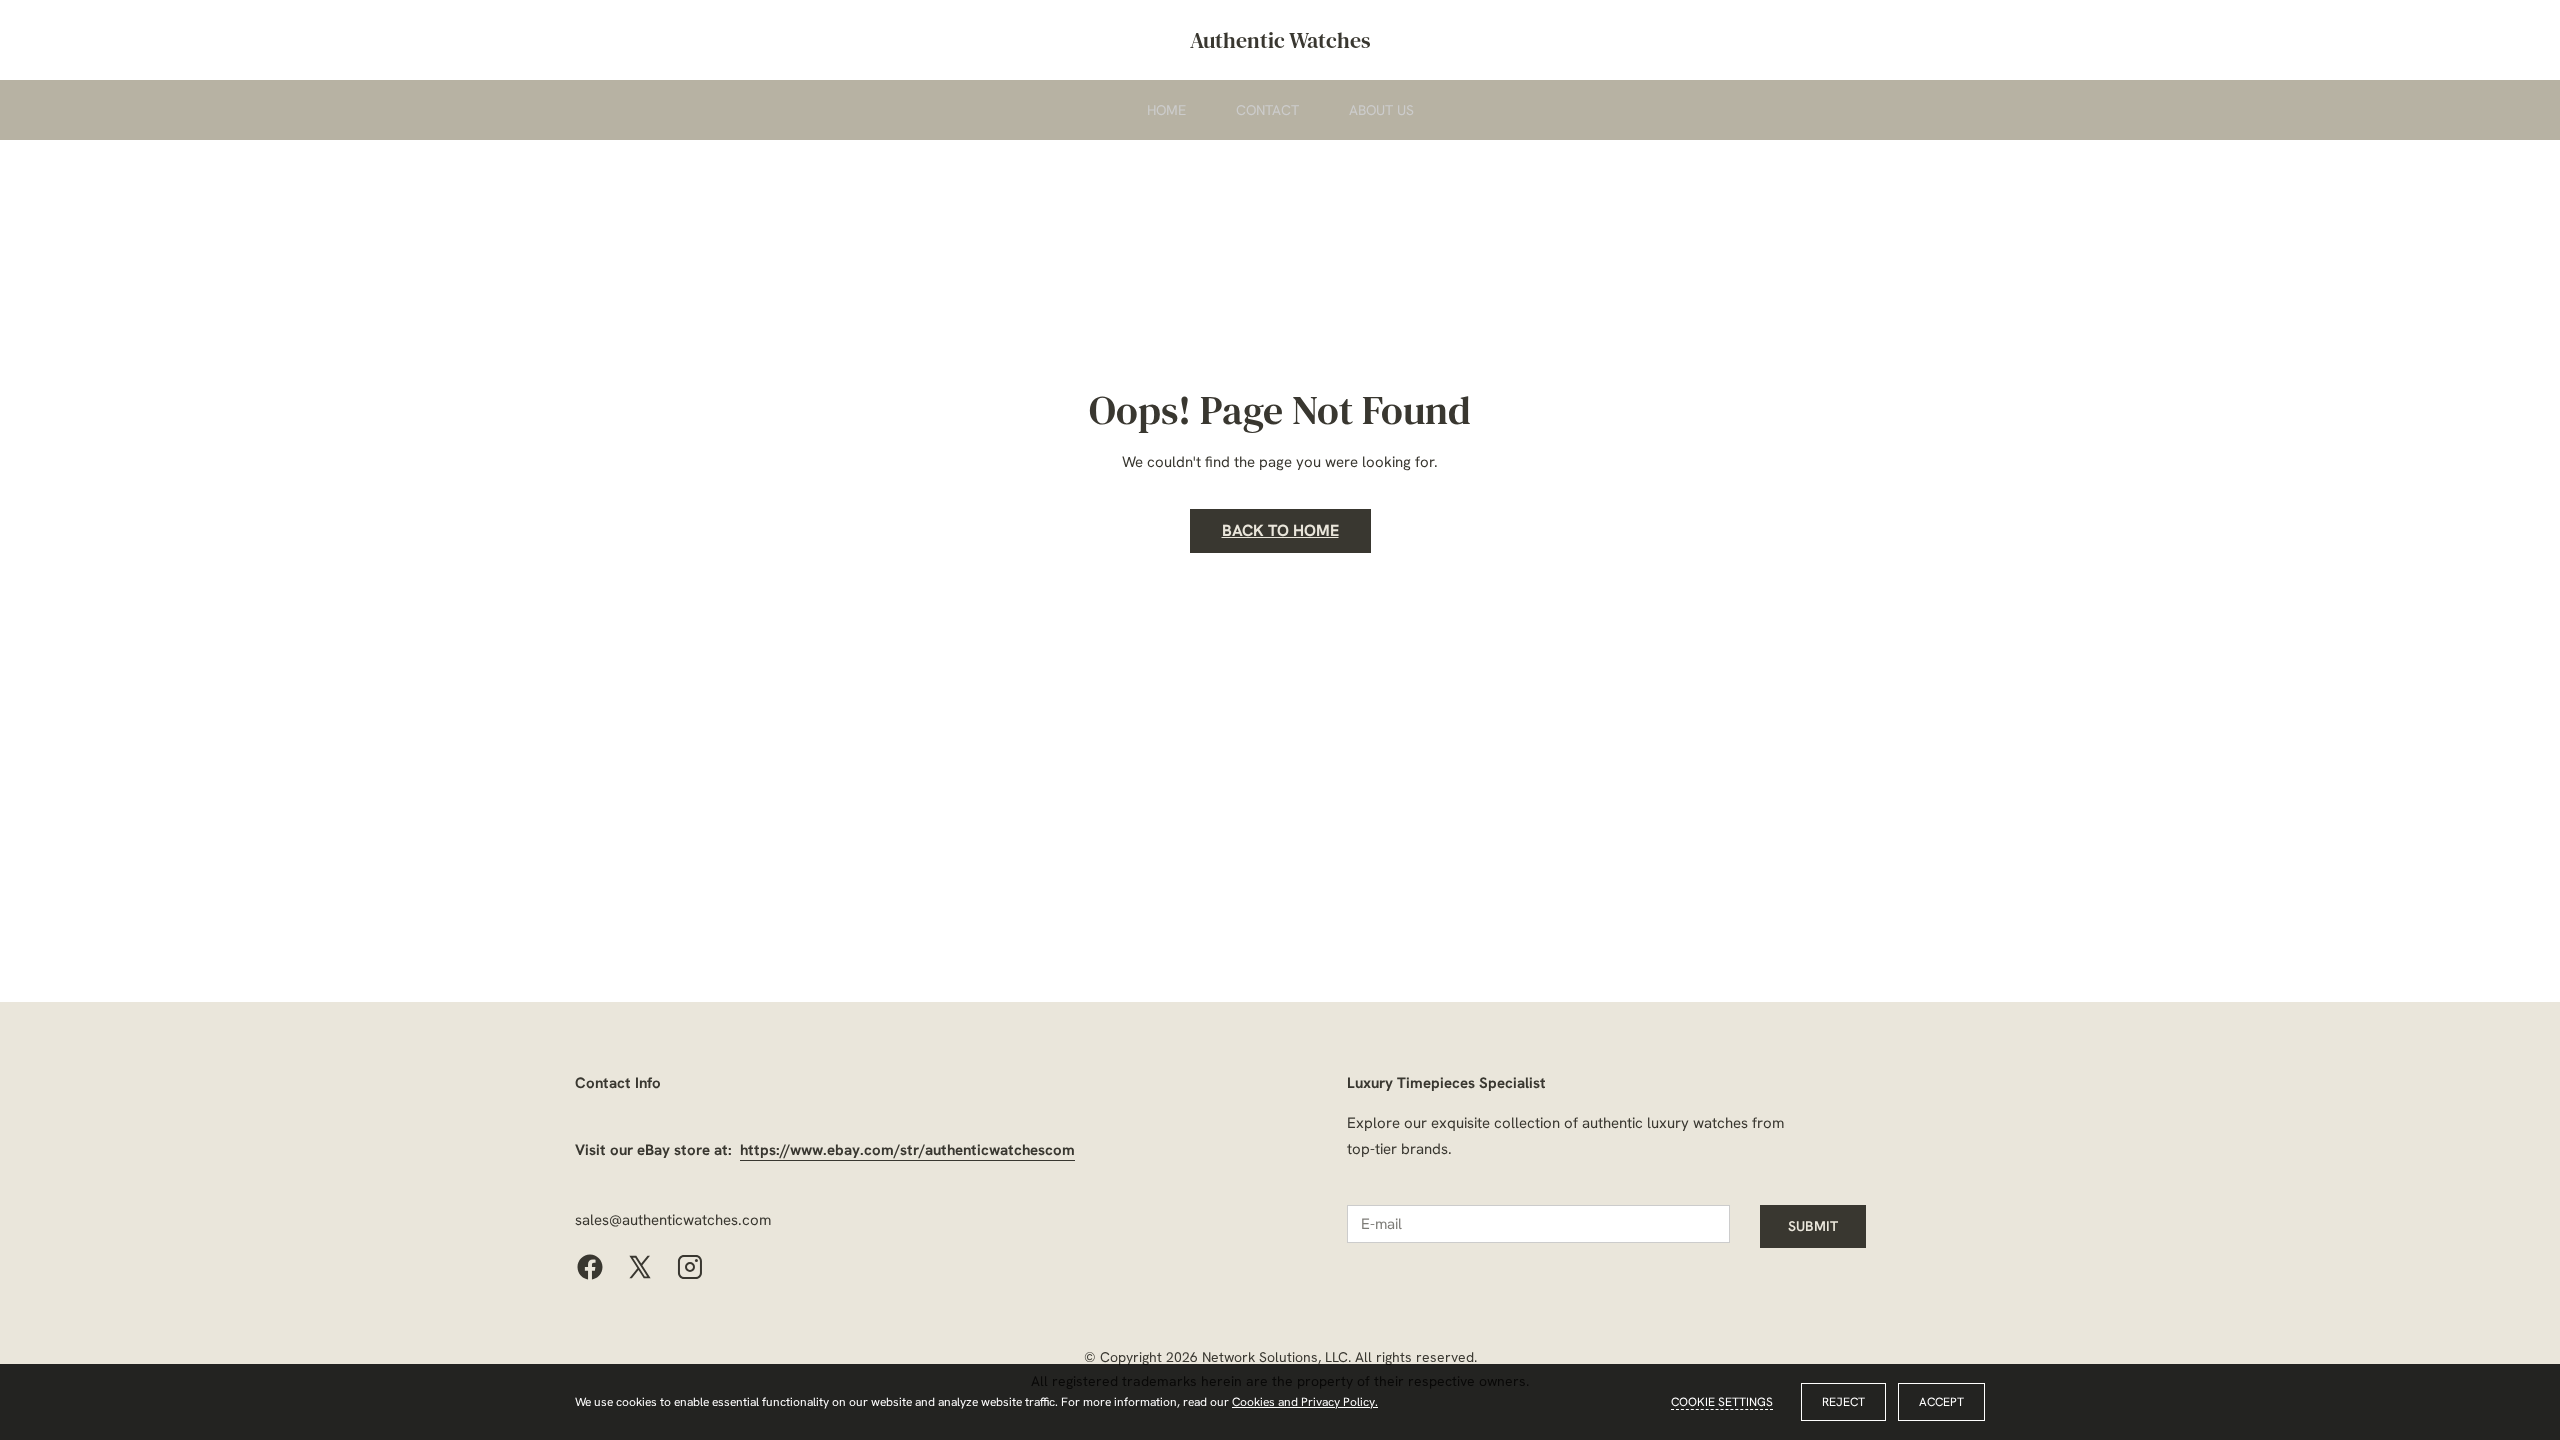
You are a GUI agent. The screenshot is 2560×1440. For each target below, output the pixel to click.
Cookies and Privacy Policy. (1305, 1402)
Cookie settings (1722, 1402)
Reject (1843, 1402)
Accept (1941, 1402)
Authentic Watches (1280, 40)
